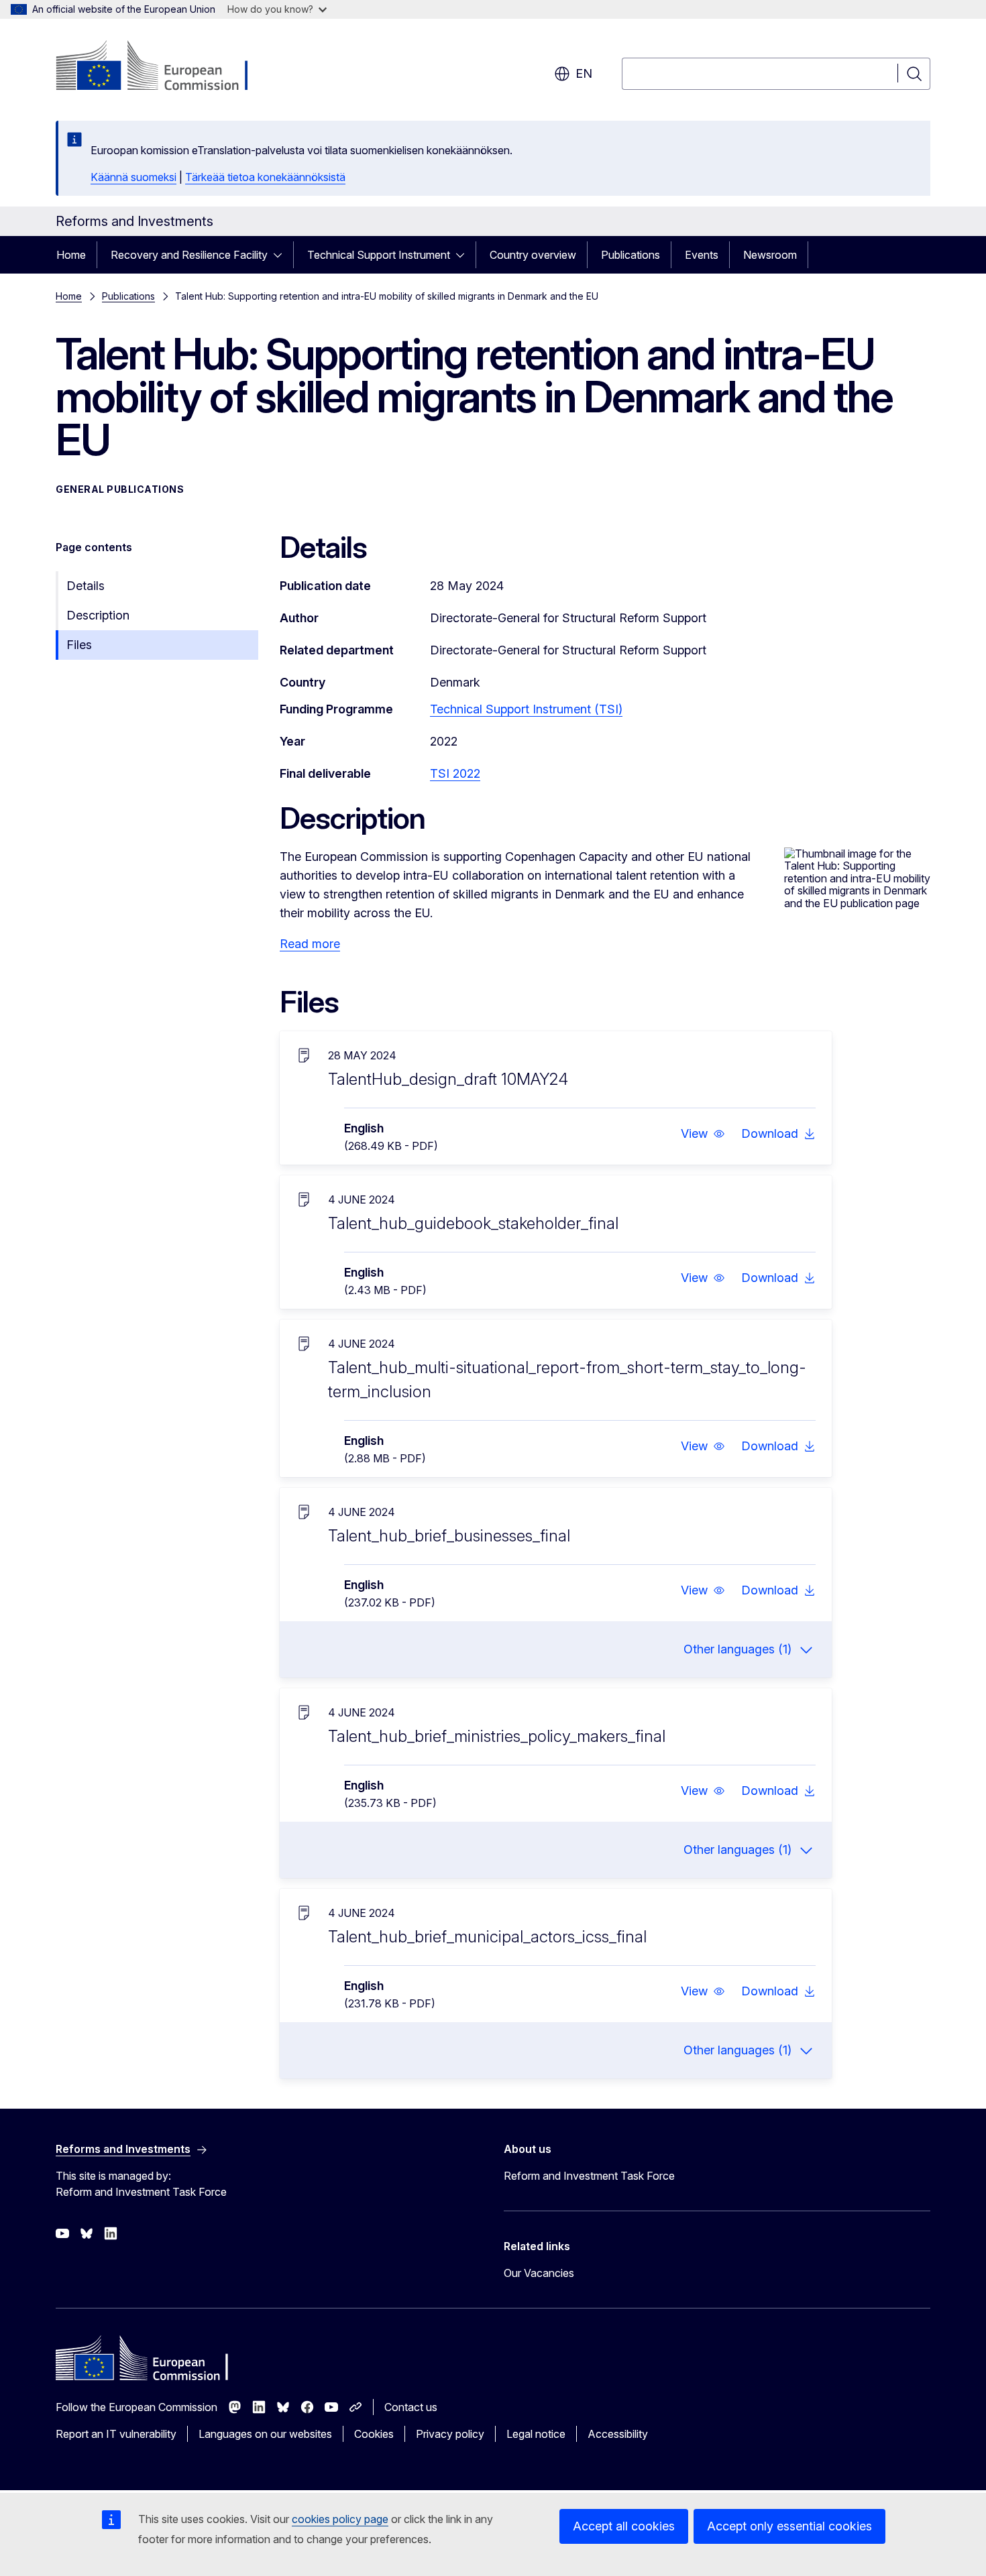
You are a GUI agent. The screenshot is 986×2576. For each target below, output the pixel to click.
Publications (631, 255)
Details (86, 586)
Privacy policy (450, 2434)
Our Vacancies (539, 2273)
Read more (310, 944)
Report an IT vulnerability (116, 2434)
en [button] (584, 73)
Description (98, 615)
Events (702, 255)
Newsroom (770, 255)
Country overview (533, 255)
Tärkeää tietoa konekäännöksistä (265, 177)
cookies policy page (340, 2519)
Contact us (411, 2407)
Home (71, 255)
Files (79, 645)
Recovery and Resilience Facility (189, 255)
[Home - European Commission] (164, 67)
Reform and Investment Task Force (589, 2176)
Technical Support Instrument (379, 255)
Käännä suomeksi (133, 177)
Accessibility (618, 2434)
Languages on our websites (265, 2434)
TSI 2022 (455, 773)
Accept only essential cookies (789, 2526)
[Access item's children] (282, 255)
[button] (703, 1134)
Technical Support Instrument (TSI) (526, 709)
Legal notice (536, 2434)
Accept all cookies (624, 2526)
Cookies (374, 2434)
